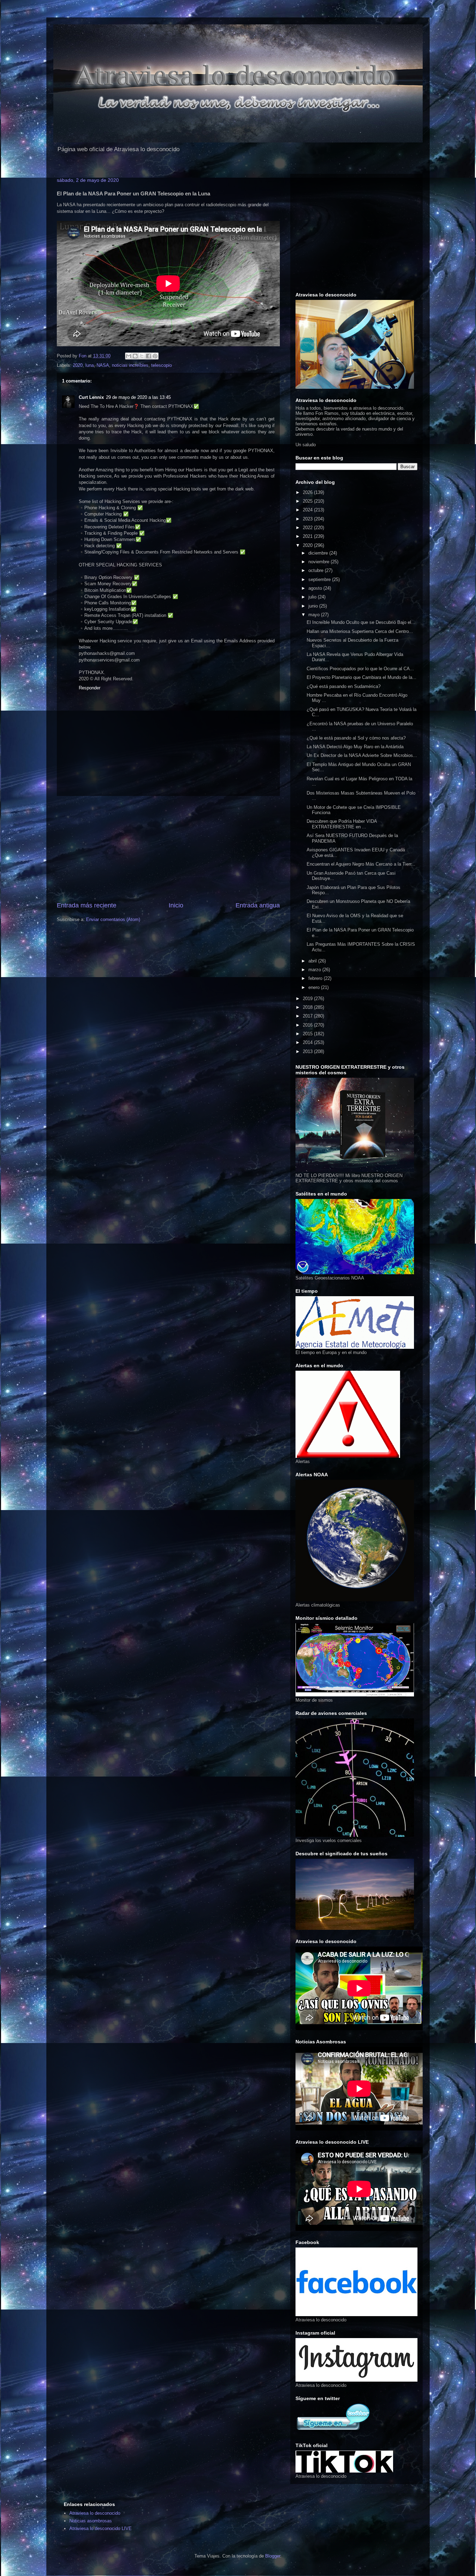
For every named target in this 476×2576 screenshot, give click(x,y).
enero (315, 987)
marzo (315, 970)
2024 (308, 510)
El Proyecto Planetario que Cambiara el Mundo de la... (362, 677)
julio (313, 597)
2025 (308, 501)
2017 (308, 1016)
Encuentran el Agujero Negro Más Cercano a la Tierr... (361, 864)
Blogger (273, 2556)
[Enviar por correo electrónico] (129, 356)
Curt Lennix (91, 397)
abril (313, 961)
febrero (316, 978)
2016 (308, 1025)
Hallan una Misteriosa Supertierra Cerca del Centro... (360, 631)
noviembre (320, 562)
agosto (316, 588)
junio (314, 606)
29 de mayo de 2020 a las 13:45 (138, 397)
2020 (78, 365)
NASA (103, 365)
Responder (90, 688)
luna (90, 365)
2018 (308, 1007)
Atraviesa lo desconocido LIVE (101, 2528)
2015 (308, 1034)
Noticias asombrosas (91, 2521)
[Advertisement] (168, 849)
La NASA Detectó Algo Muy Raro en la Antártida (355, 747)
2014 (308, 1042)
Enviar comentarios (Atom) (113, 919)
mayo (315, 615)
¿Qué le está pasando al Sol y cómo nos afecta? (356, 738)
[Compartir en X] (142, 356)
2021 (308, 536)
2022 (308, 528)
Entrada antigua (258, 905)
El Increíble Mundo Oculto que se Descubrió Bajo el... (361, 622)
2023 (308, 519)
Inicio (176, 905)
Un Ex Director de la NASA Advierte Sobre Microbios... (362, 755)
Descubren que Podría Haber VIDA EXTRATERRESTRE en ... (342, 824)
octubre (317, 570)
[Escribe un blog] (135, 356)
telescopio (162, 365)
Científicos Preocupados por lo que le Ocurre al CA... (360, 669)
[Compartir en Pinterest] (155, 356)
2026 (308, 492)
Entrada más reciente (87, 905)
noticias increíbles (130, 365)
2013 (308, 1051)
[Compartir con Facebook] (148, 356)
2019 (308, 999)
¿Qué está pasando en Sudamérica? (344, 686)
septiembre (320, 579)
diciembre (319, 553)
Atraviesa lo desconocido (95, 2513)
